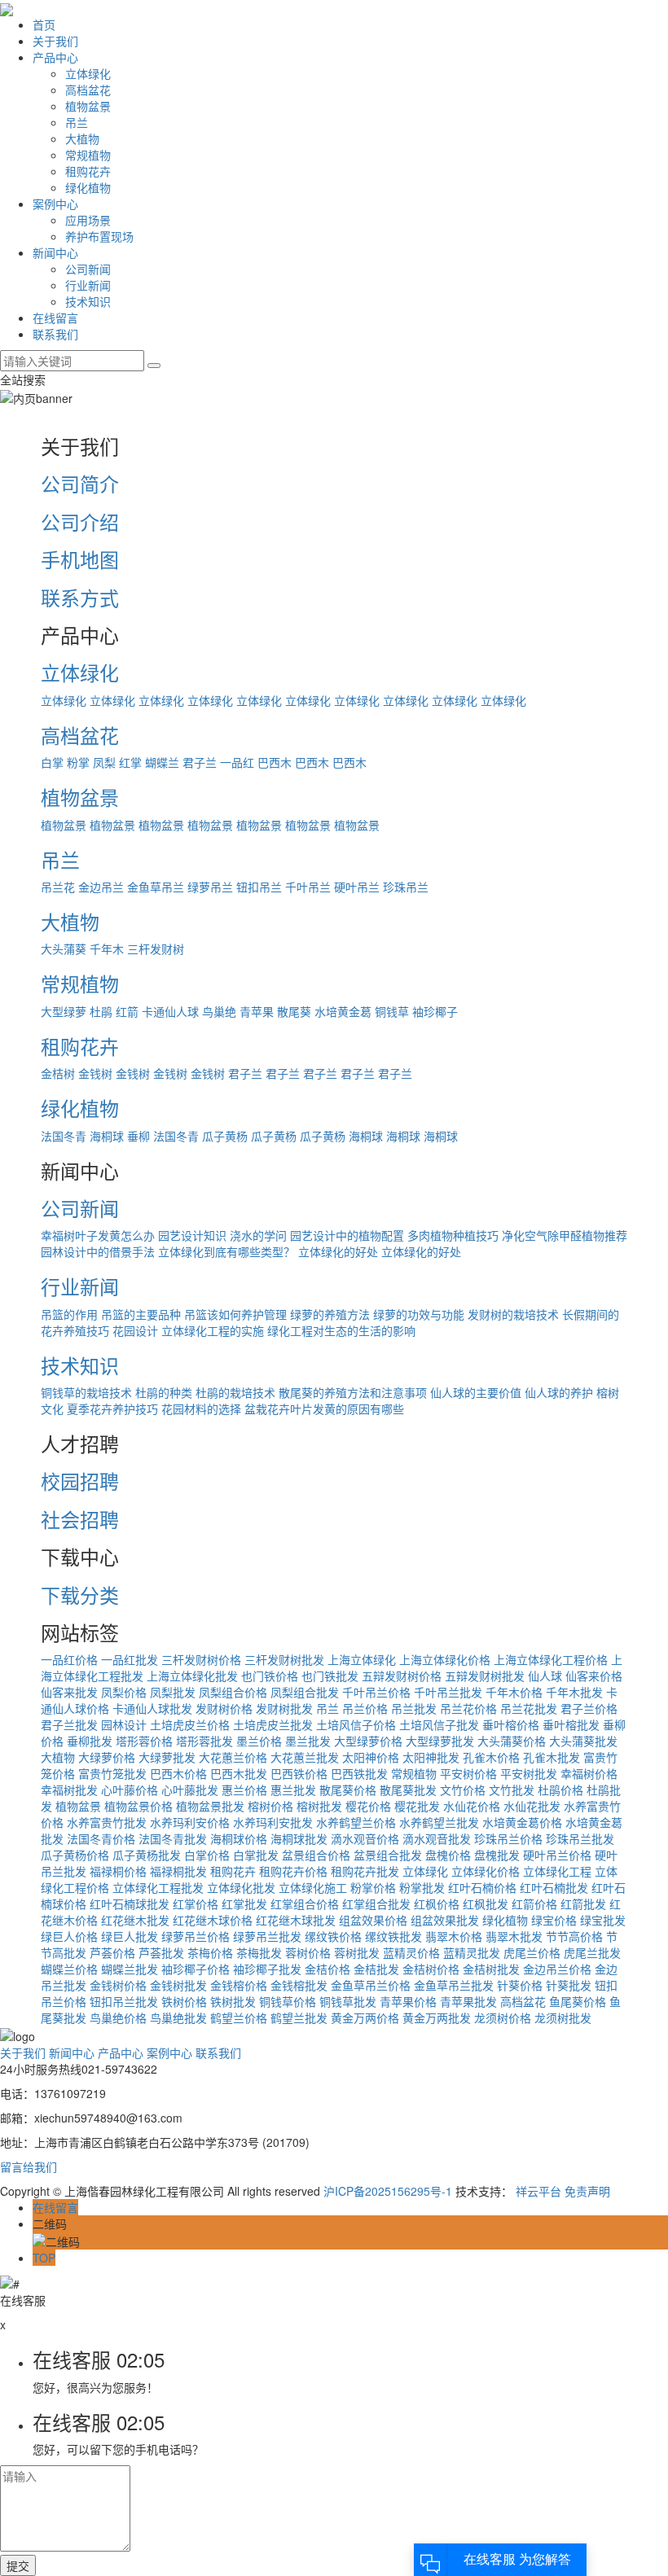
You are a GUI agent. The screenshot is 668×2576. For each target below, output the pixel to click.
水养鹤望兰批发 (439, 1822)
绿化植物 (88, 187)
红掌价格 (196, 1904)
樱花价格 (368, 1806)
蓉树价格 (308, 1952)
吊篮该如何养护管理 (235, 1314)
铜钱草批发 (348, 2001)
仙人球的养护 (559, 1392)
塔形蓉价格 (144, 1741)
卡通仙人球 (170, 1011)
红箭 (127, 1011)
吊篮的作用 (69, 1314)
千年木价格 (514, 1692)
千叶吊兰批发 (448, 1692)
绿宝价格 (554, 1920)
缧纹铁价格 (333, 1936)
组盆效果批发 (445, 1920)
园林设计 (124, 1724)
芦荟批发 (161, 1952)
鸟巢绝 (219, 1011)
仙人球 (545, 1676)
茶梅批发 (259, 1952)
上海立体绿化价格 (445, 1659)
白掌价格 (207, 1855)
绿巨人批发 (130, 1936)
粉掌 (78, 762)
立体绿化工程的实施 (213, 1330)
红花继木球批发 (296, 1920)
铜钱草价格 (288, 2001)
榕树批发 (319, 1806)
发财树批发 (284, 1708)
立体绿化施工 (313, 1887)
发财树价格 (224, 1708)
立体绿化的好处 (338, 1251)
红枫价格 (437, 1904)
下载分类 (80, 1595)
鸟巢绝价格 (118, 2017)
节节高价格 (574, 1936)
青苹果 (257, 1011)
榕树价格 (270, 1806)
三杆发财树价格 (201, 1659)
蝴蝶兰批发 (130, 1969)
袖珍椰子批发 (267, 1969)
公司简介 (80, 483)
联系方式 (80, 597)
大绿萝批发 (167, 1757)
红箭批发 (583, 1904)
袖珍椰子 (435, 1011)
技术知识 (88, 301)
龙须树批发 (563, 2017)
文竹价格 (463, 1790)
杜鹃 (101, 1011)
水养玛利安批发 (273, 1822)
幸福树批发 (69, 1790)
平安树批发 (529, 1773)
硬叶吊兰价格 (557, 1855)
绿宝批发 (603, 1920)
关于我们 (55, 41)
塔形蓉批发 (204, 1741)
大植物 (82, 138)
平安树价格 (468, 1773)
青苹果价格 (408, 2001)
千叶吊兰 (308, 887)
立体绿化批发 (241, 1887)
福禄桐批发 (178, 1871)
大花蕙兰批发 (305, 1757)
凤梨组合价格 (233, 1692)
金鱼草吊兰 (156, 887)
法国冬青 (64, 1136)
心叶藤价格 (130, 1790)
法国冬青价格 (101, 1838)
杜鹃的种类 (164, 1392)
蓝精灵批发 (472, 1952)
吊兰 (77, 122)
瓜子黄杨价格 (75, 1855)
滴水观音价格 (365, 1838)
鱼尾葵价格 (578, 2001)
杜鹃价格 (560, 1790)
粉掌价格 (373, 1887)
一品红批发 (130, 1659)
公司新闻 (88, 269)
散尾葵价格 (348, 1790)
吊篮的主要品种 (141, 1314)
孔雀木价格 (491, 1757)
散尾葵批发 (408, 1790)
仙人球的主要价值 (476, 1392)
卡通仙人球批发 (152, 1708)
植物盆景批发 (210, 1806)
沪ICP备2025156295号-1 (388, 2191)
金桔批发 (376, 1969)
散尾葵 (294, 1011)
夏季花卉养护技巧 (112, 1408)
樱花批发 (417, 1806)
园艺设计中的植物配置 (347, 1235)
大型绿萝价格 (368, 1741)
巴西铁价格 (299, 1773)
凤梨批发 (173, 1692)
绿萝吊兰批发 (267, 1936)
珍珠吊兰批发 (580, 1838)
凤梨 (104, 762)
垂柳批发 (90, 1741)
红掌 (130, 762)
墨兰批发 (308, 1741)
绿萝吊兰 (210, 887)
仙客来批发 (69, 1692)
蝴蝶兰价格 (69, 1969)
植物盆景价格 (138, 1806)
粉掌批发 (422, 1887)
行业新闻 (88, 285)
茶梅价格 (210, 1952)
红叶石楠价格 (482, 1887)
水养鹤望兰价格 (356, 1822)
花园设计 (135, 1330)
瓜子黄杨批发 (147, 1855)
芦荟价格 (112, 1952)
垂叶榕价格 (511, 1724)
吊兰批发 (414, 1708)
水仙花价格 (472, 1806)
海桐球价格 (239, 1838)
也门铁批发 (330, 1676)
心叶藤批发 (190, 1790)
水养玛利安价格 (190, 1822)
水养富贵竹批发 (107, 1822)
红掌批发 (244, 1904)
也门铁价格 (270, 1676)
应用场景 (88, 220)
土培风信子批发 (439, 1724)
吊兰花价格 (468, 1708)
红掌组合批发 (376, 1904)
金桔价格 (327, 1969)
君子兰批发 (69, 1724)
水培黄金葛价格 (522, 1822)
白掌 (52, 762)
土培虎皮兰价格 (190, 1724)
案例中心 (55, 204)
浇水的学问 (258, 1235)
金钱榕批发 (299, 1985)
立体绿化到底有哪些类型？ (226, 1251)
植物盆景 (88, 106)
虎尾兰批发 (592, 1952)
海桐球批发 (299, 1838)
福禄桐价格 (118, 1871)
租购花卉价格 (293, 1871)
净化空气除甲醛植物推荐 (565, 1235)
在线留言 (55, 318)
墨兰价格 (259, 1741)
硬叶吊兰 (357, 887)
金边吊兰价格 (557, 1969)
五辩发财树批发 (485, 1676)
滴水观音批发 (437, 1838)
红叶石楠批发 (554, 1887)
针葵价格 (520, 1985)
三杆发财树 (156, 948)
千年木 (107, 948)
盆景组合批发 (388, 1855)
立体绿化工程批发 (158, 1887)
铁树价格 (184, 2001)
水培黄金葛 (343, 1011)
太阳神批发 (431, 1757)
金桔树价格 (431, 1969)
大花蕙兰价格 (233, 1757)
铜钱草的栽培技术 (86, 1392)
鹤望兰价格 (239, 2017)
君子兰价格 (589, 1708)
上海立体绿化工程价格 (551, 1659)
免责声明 (587, 2191)
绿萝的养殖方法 (330, 1314)
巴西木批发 (239, 1773)
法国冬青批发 (173, 1838)
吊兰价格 (365, 1708)
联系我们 (55, 334)
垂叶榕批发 (571, 1724)
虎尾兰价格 (532, 1952)
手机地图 (80, 559)
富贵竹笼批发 (112, 1773)
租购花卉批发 (365, 1871)
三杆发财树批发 (284, 1659)
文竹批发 (512, 1790)
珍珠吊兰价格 (508, 1838)
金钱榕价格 (239, 1985)
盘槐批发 (497, 1855)
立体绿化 (88, 73)
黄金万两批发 (437, 2017)
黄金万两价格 (365, 2017)
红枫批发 (486, 1904)
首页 (44, 24)
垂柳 (138, 1136)
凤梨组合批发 (305, 1692)
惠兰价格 (244, 1790)
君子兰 (200, 762)
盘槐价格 (448, 1855)
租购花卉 (88, 171)
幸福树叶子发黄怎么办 (98, 1235)
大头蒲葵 (64, 948)
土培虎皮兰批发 (273, 1724)
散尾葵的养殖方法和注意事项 (353, 1392)
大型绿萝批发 (440, 1741)
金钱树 (95, 1073)
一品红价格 (69, 1659)
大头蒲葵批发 (583, 1741)
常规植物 (88, 155)
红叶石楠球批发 (130, 1904)
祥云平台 (538, 2191)
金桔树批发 (491, 1969)
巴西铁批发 (359, 1773)
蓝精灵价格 (411, 1952)
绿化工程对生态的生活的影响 (341, 1330)
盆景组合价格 (316, 1855)
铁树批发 (233, 2001)
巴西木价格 (178, 1773)
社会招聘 (80, 1519)
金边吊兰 (101, 887)
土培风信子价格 (356, 1724)
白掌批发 (256, 1855)
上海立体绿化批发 (192, 1676)
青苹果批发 (468, 2001)
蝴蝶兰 (162, 762)
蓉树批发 (357, 1952)
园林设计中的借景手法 (98, 1251)
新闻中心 (55, 252)
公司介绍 (80, 521)
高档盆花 (88, 90)
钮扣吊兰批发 (124, 2001)
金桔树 (58, 1073)
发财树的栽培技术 (513, 1314)
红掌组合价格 (305, 1904)
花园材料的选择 (201, 1408)
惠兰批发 (293, 1790)
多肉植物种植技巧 (453, 1235)
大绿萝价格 (107, 1757)
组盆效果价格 (373, 1920)
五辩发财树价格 (402, 1676)
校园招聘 (80, 1481)
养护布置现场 (99, 236)
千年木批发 (574, 1692)
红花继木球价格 (213, 1920)
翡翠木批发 (514, 1936)
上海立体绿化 (362, 1659)
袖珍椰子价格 (196, 1969)
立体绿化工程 (557, 1871)
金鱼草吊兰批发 (454, 1985)
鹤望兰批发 (299, 2017)
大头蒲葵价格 (512, 1741)
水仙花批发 (532, 1806)
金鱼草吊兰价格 (371, 1985)
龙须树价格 (503, 2017)
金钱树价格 (118, 1985)
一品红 (237, 762)
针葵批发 (569, 1985)
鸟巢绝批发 (178, 2017)
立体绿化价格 (486, 1871)
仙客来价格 (594, 1676)
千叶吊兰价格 (376, 1692)
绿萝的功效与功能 (419, 1314)
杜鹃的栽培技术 (235, 1392)
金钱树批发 (178, 1985)
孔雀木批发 (552, 1757)
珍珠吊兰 (406, 887)
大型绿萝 (64, 1011)
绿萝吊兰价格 (196, 1936)
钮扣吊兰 (259, 887)
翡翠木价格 (454, 1936)
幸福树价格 (589, 1773)
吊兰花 (58, 887)
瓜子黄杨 (225, 1136)
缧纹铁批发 (393, 1936)
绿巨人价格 (69, 1936)
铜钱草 (392, 1011)
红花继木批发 (135, 1920)
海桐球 (107, 1136)
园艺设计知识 (192, 1235)
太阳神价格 (371, 1757)
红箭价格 (534, 1904)
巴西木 (275, 762)
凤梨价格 (124, 1692)
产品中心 (55, 57)
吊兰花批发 (529, 1708)
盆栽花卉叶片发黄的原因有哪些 (324, 1408)
